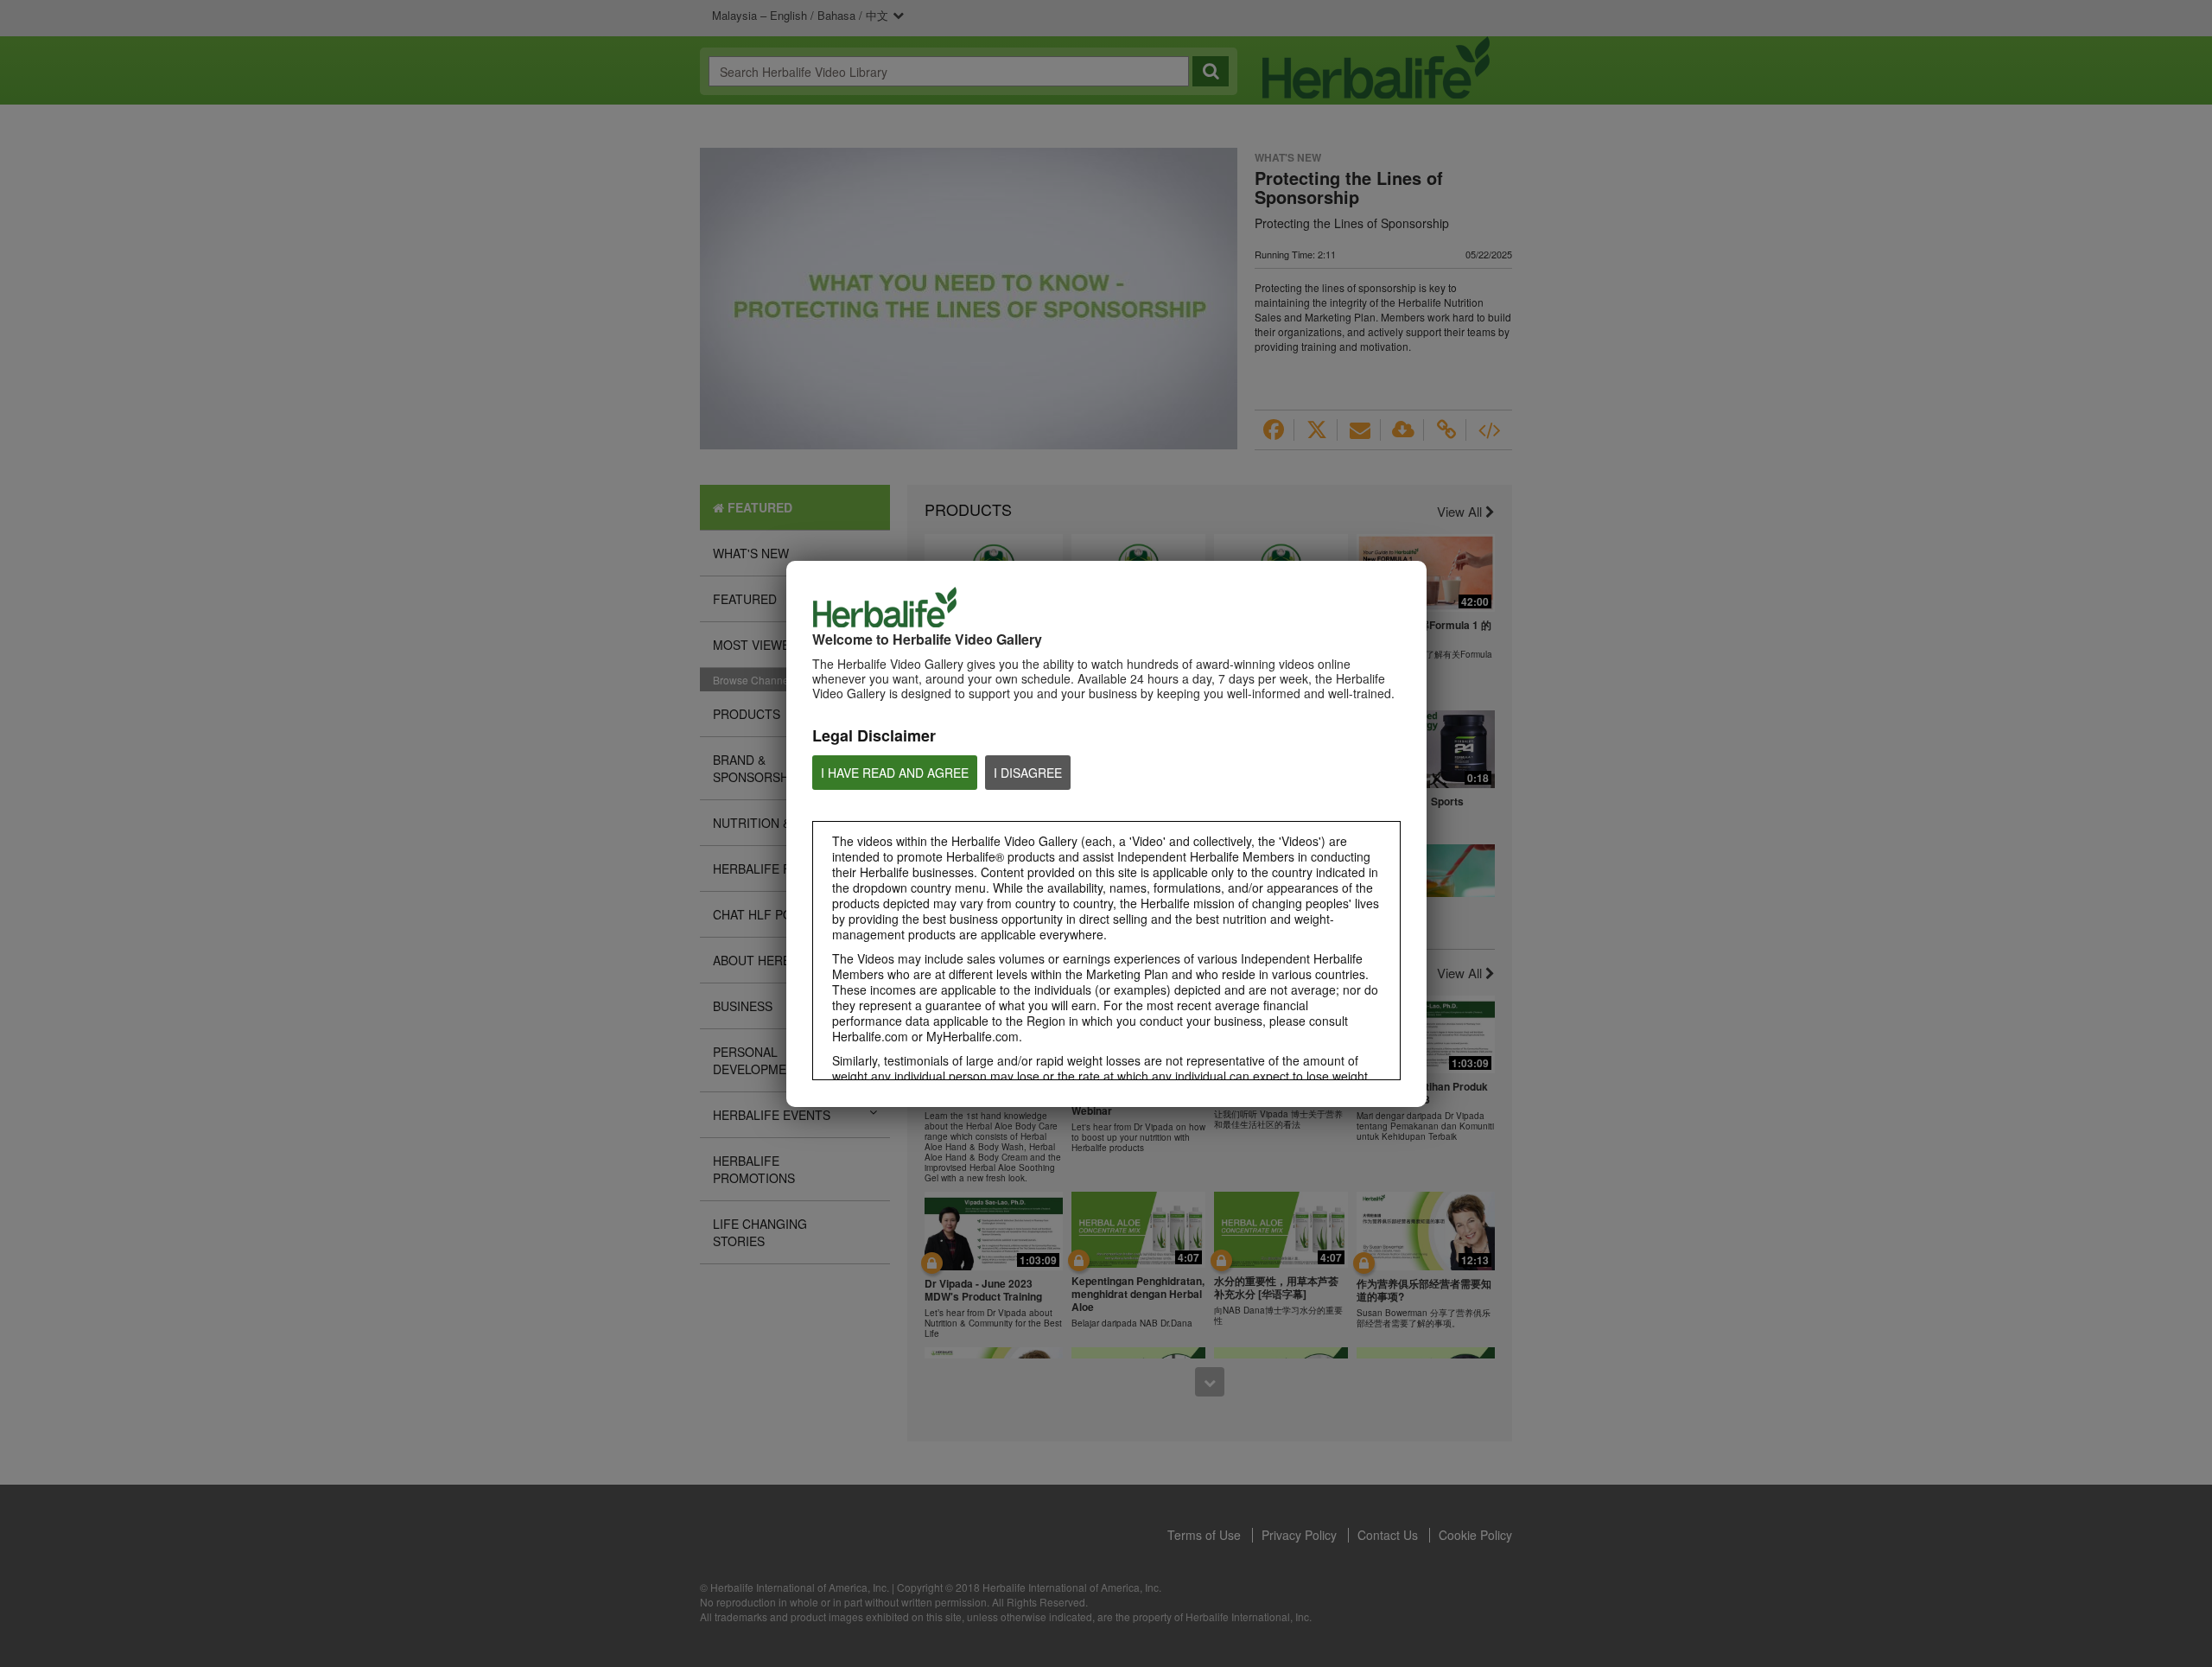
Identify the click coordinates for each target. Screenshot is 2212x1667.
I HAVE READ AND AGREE (895, 773)
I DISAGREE (1028, 773)
